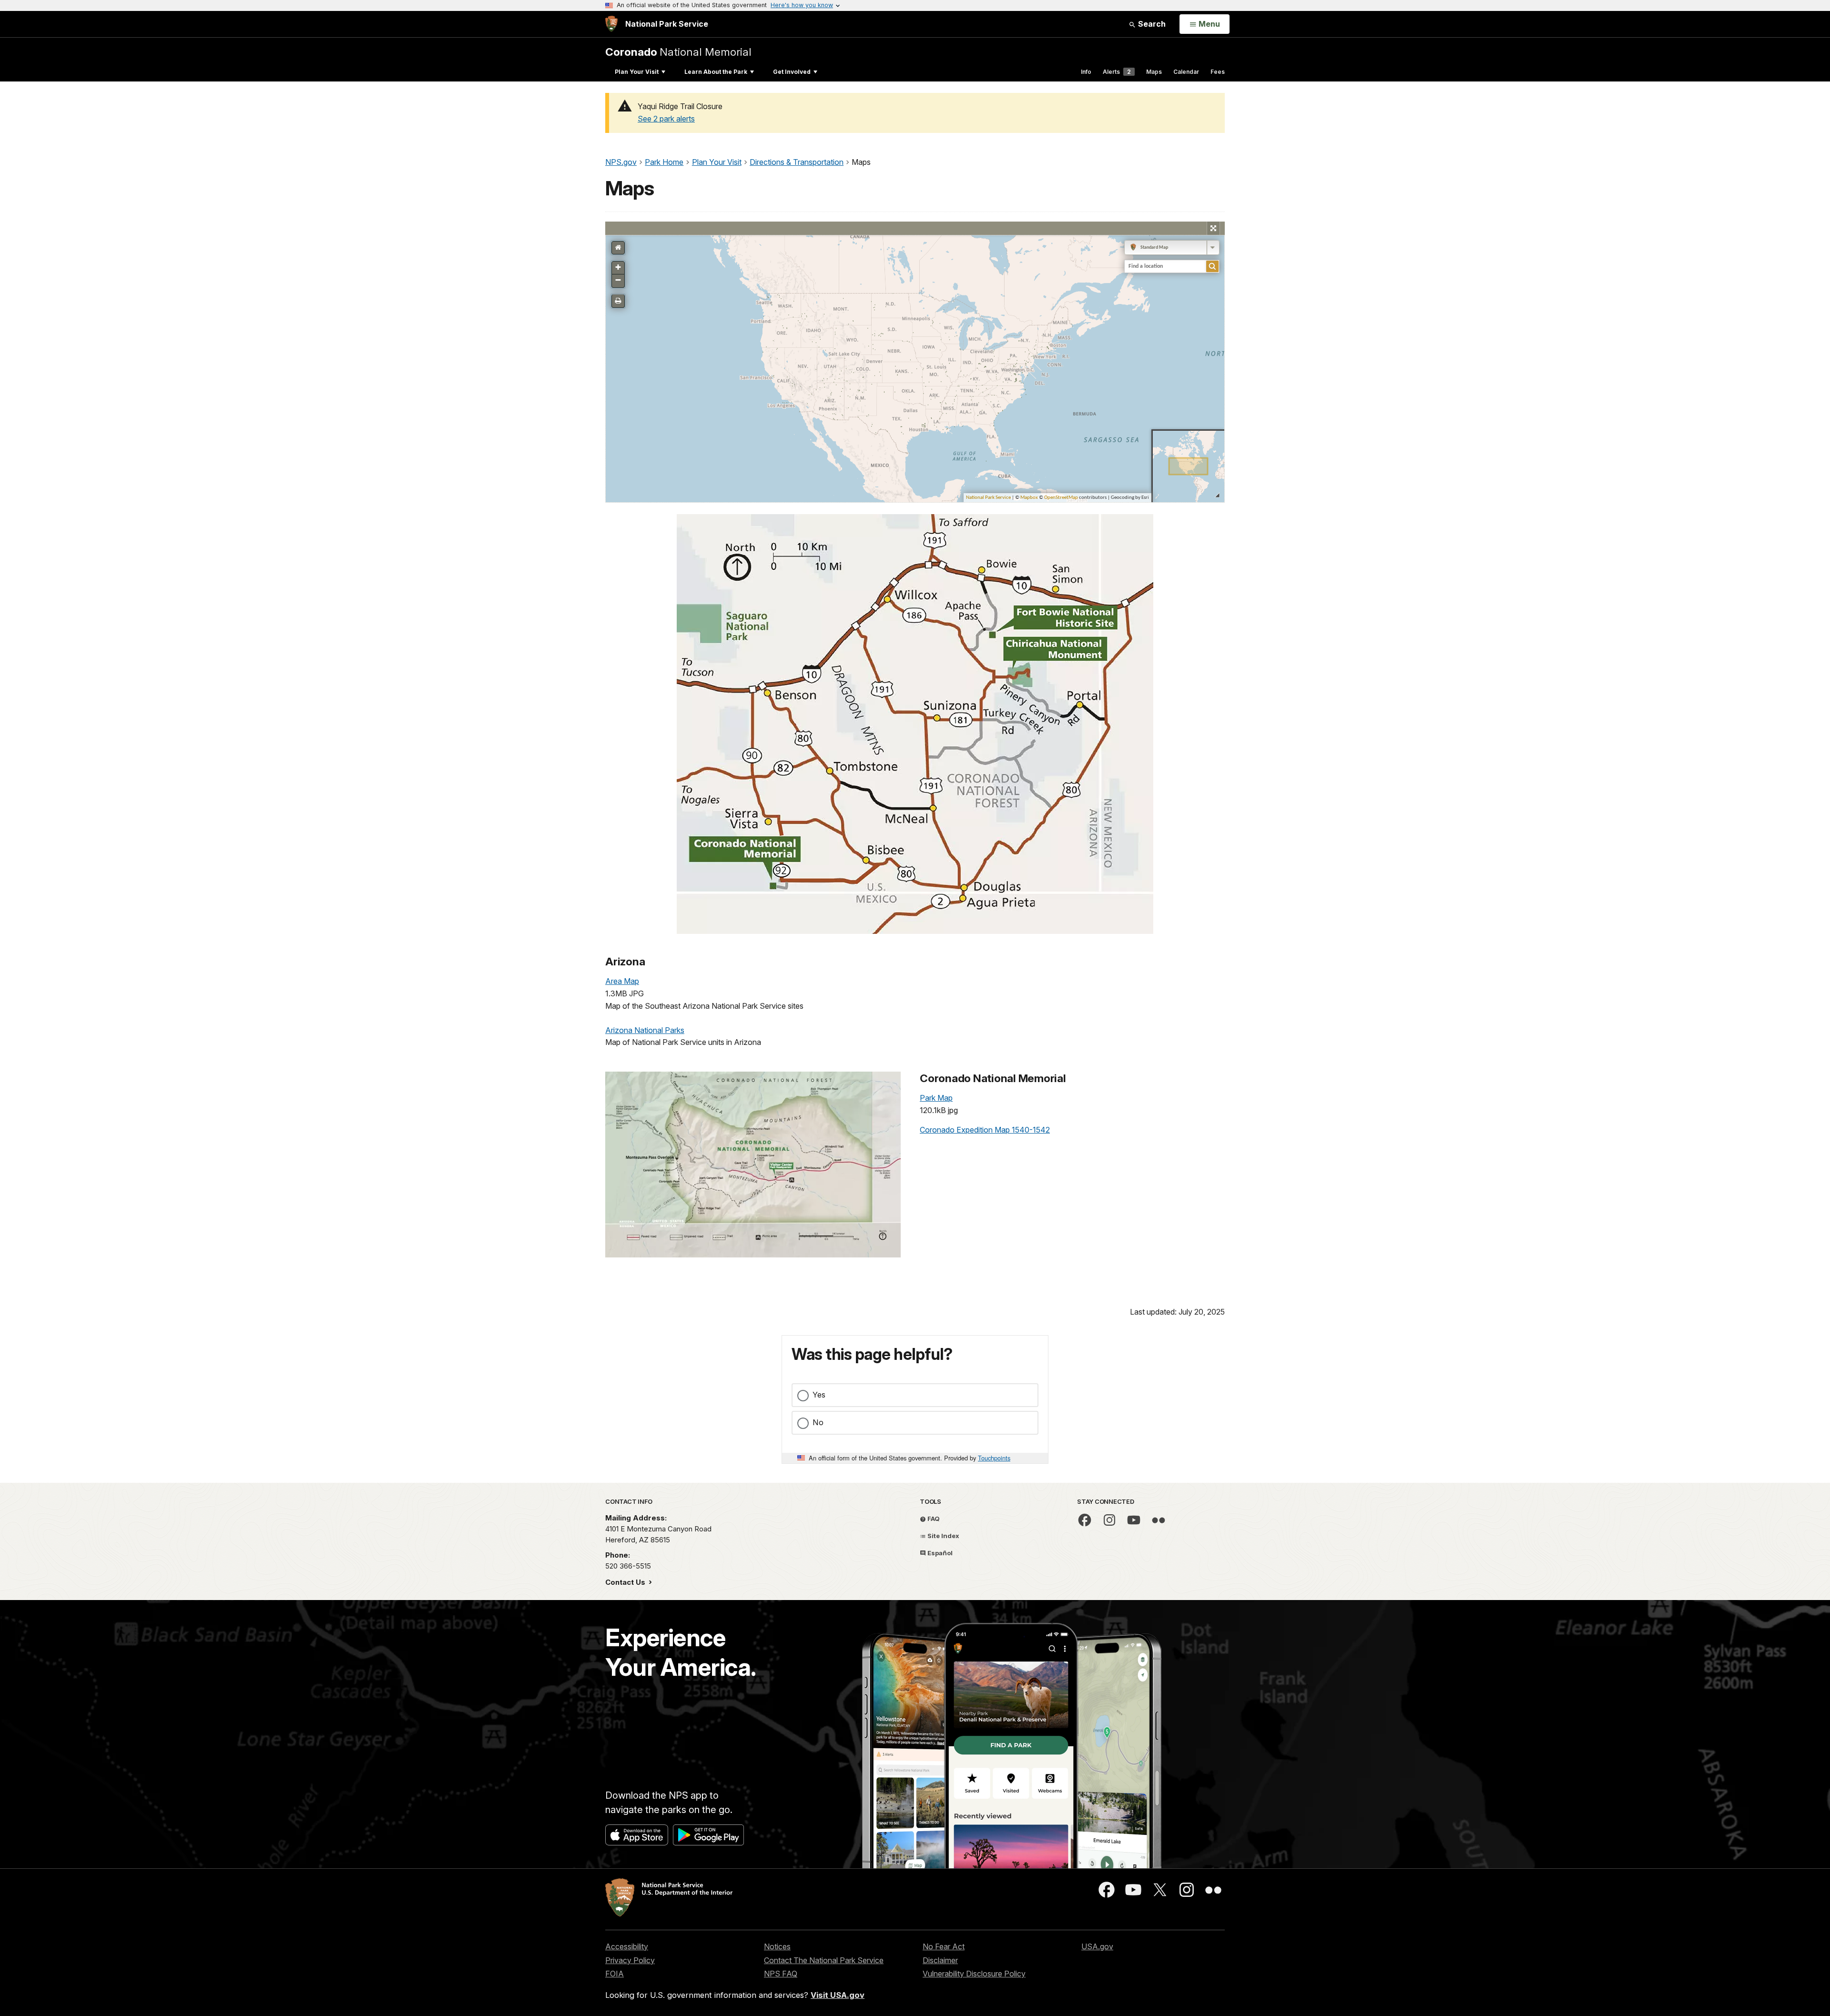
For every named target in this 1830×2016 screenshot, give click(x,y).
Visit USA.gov (838, 1995)
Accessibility (627, 1946)
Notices (777, 1946)
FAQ (933, 1519)
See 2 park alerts (666, 119)
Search (1151, 24)
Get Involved (792, 72)
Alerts (1117, 72)
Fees (1218, 72)
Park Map (936, 1098)
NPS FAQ (781, 1974)
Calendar (1186, 72)
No (818, 1422)
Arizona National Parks (645, 1030)
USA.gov (1097, 1946)
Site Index (943, 1536)
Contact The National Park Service (824, 1960)
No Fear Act (944, 1946)
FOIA (615, 1974)
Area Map (622, 981)
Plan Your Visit (637, 72)
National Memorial (678, 52)
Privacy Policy (630, 1960)
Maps (1154, 72)
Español (939, 1553)
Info (1086, 72)
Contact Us (626, 1582)
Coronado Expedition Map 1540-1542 (985, 1130)
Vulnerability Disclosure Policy (974, 1974)
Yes (819, 1395)
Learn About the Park (716, 72)
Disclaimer (940, 1960)
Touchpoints (994, 1458)
